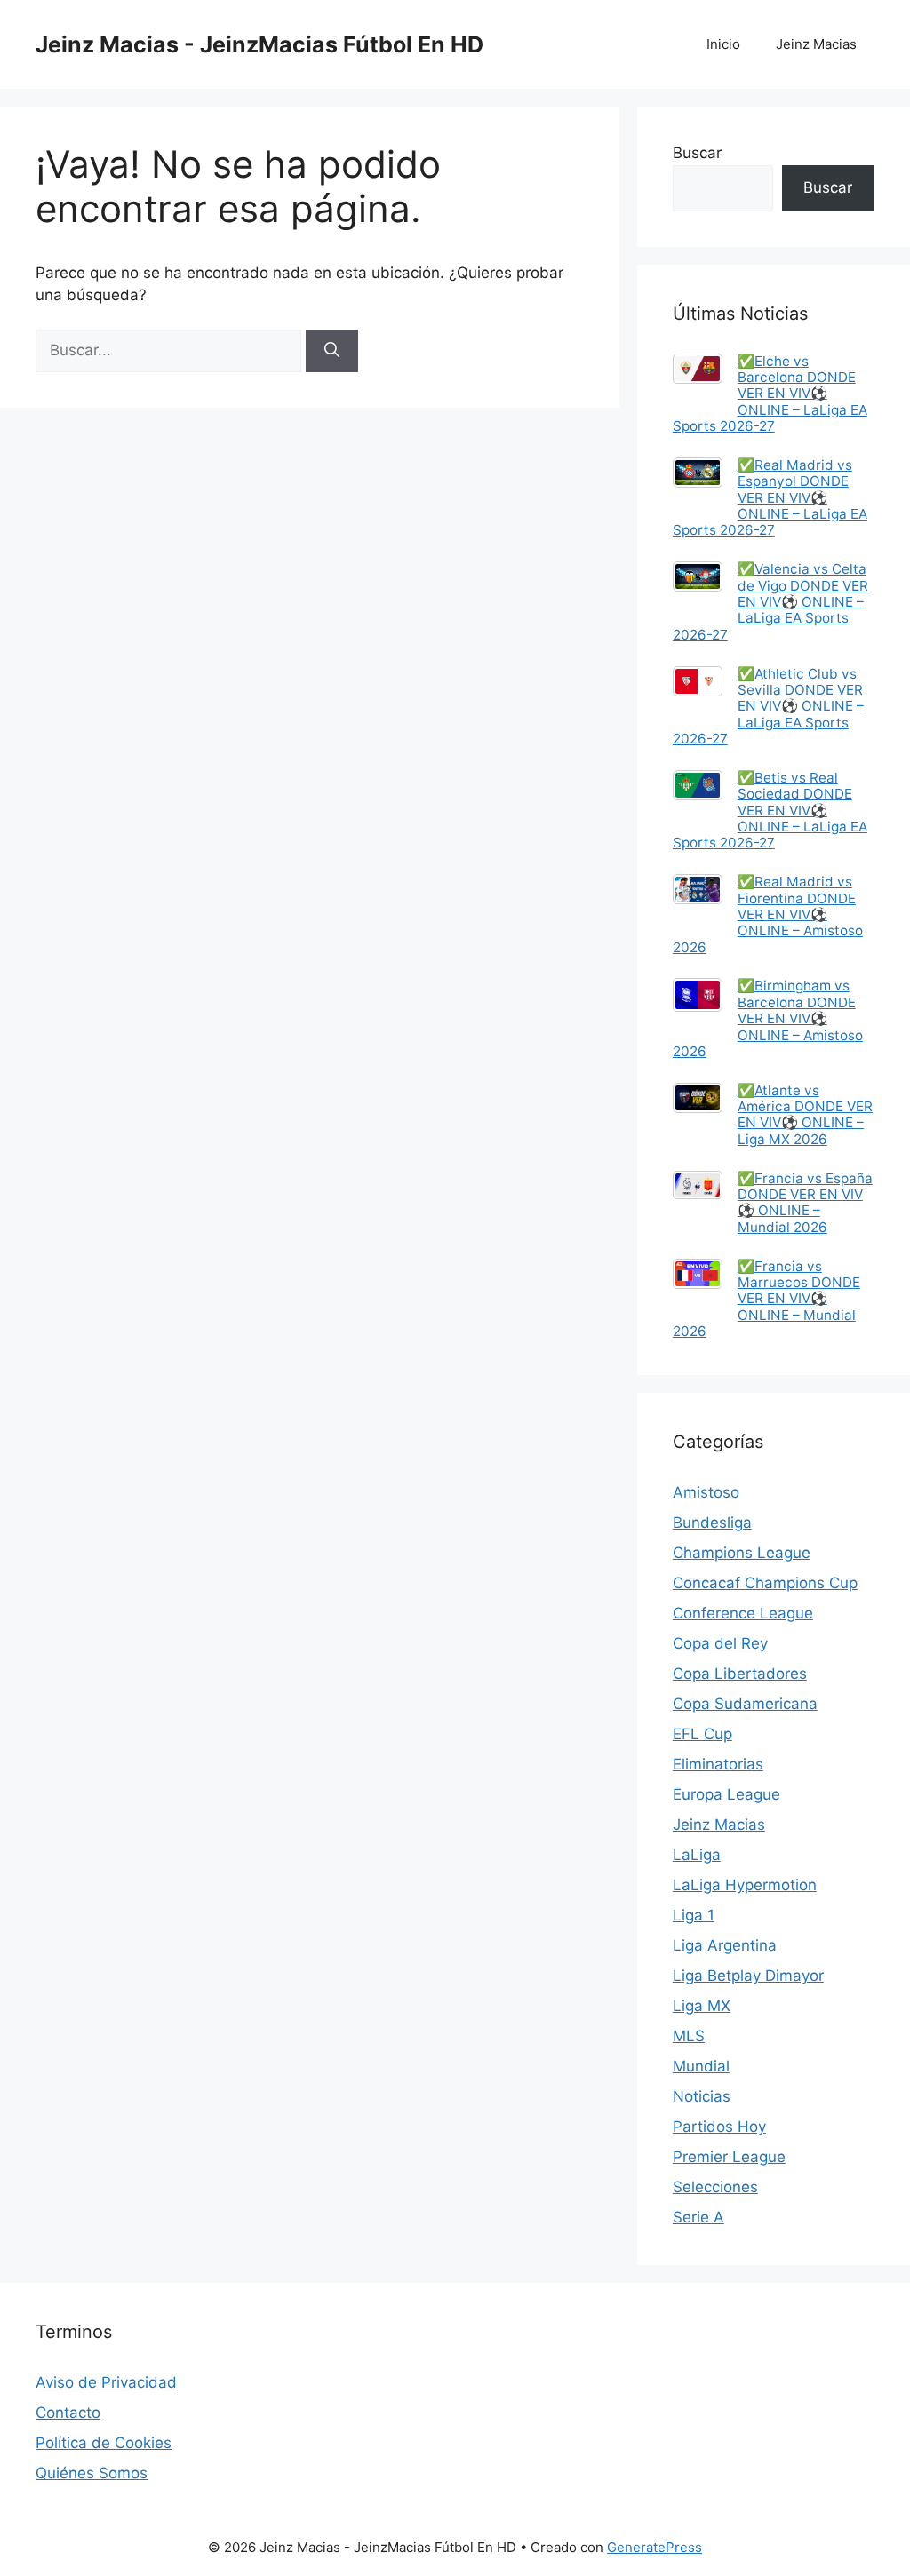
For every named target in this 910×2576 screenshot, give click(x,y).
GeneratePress (655, 2547)
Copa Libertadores (740, 1674)
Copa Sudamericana (745, 1704)
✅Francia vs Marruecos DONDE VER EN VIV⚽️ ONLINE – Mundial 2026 (766, 1299)
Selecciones (715, 2187)
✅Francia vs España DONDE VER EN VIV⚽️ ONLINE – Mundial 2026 (805, 1203)
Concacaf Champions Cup (765, 1583)
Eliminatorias (718, 1764)
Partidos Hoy (719, 2127)
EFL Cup (702, 1734)
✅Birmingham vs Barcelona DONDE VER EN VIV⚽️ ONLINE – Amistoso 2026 (768, 1018)
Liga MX (702, 2006)
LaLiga (697, 1855)
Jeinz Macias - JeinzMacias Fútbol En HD (259, 44)
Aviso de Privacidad (106, 2382)
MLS (689, 2036)
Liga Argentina (725, 1945)
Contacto (68, 2413)
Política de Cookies (104, 2443)
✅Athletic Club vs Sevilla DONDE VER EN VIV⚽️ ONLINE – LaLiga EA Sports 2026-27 (768, 706)
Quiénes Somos (92, 2473)
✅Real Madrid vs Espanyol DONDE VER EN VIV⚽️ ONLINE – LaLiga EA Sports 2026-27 (770, 497)
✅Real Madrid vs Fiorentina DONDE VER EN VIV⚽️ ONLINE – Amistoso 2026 (768, 914)
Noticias (702, 2096)
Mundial (701, 2066)
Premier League (729, 2157)
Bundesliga (712, 1523)
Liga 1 (694, 1915)
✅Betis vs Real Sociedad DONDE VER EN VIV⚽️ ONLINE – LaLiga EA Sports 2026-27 (770, 810)
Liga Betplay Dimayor (748, 1976)
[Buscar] (332, 351)
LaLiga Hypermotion (745, 1885)
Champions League (742, 1553)
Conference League (743, 1613)
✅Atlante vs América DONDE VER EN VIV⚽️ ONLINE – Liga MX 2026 (805, 1115)
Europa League (726, 1794)
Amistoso (706, 1492)
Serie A (698, 2217)
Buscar (697, 153)
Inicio (723, 44)
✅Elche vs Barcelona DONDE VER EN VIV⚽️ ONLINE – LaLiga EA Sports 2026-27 (770, 394)
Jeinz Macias (816, 44)
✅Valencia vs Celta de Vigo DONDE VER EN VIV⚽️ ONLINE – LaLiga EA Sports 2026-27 (770, 601)
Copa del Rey (720, 1643)
